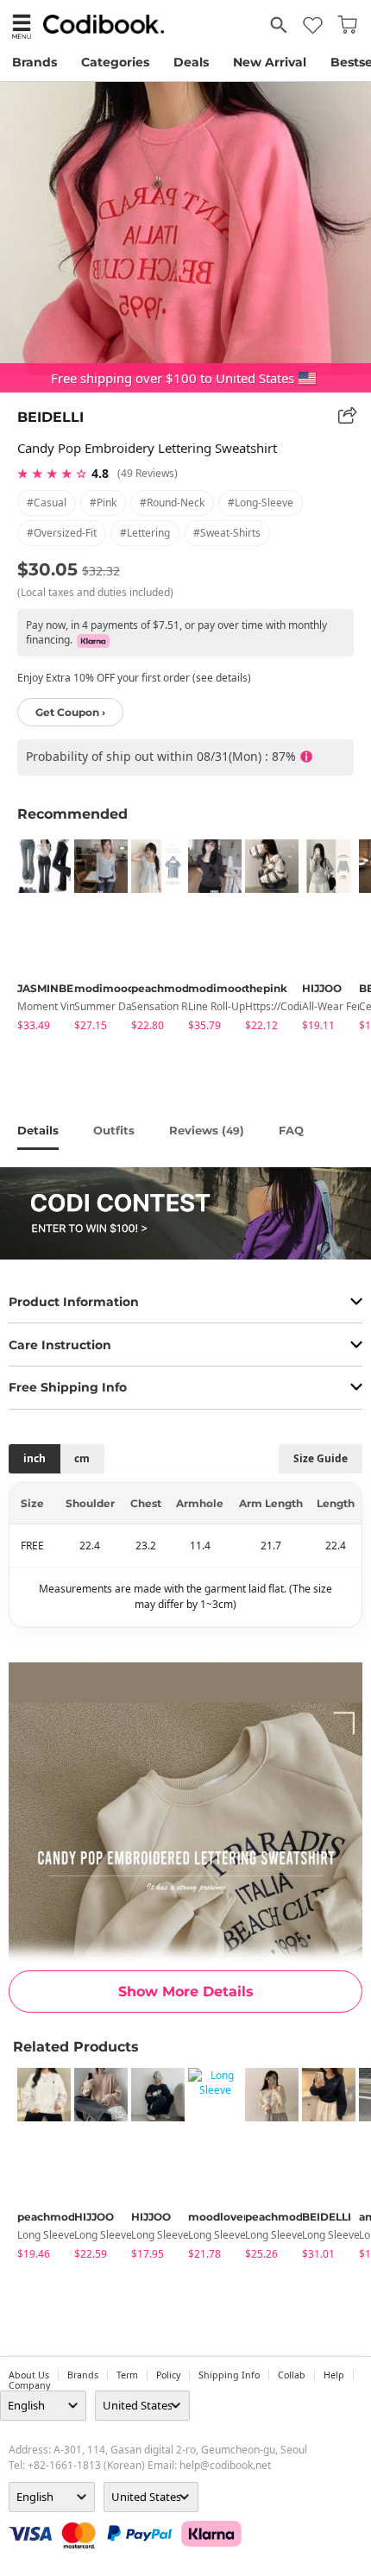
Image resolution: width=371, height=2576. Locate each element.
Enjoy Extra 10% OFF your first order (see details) (134, 678)
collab (292, 2375)
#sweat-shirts (227, 533)
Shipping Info (229, 2375)
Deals (191, 62)
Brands (35, 62)
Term (127, 2375)
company (29, 2385)
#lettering (145, 533)
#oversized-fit (62, 533)
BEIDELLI (50, 417)
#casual (47, 503)
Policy (168, 2375)
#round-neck (172, 503)
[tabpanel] (37, 938)
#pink (103, 503)
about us (29, 2375)
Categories (115, 62)
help (334, 2375)
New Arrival (270, 62)
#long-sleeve (261, 503)
